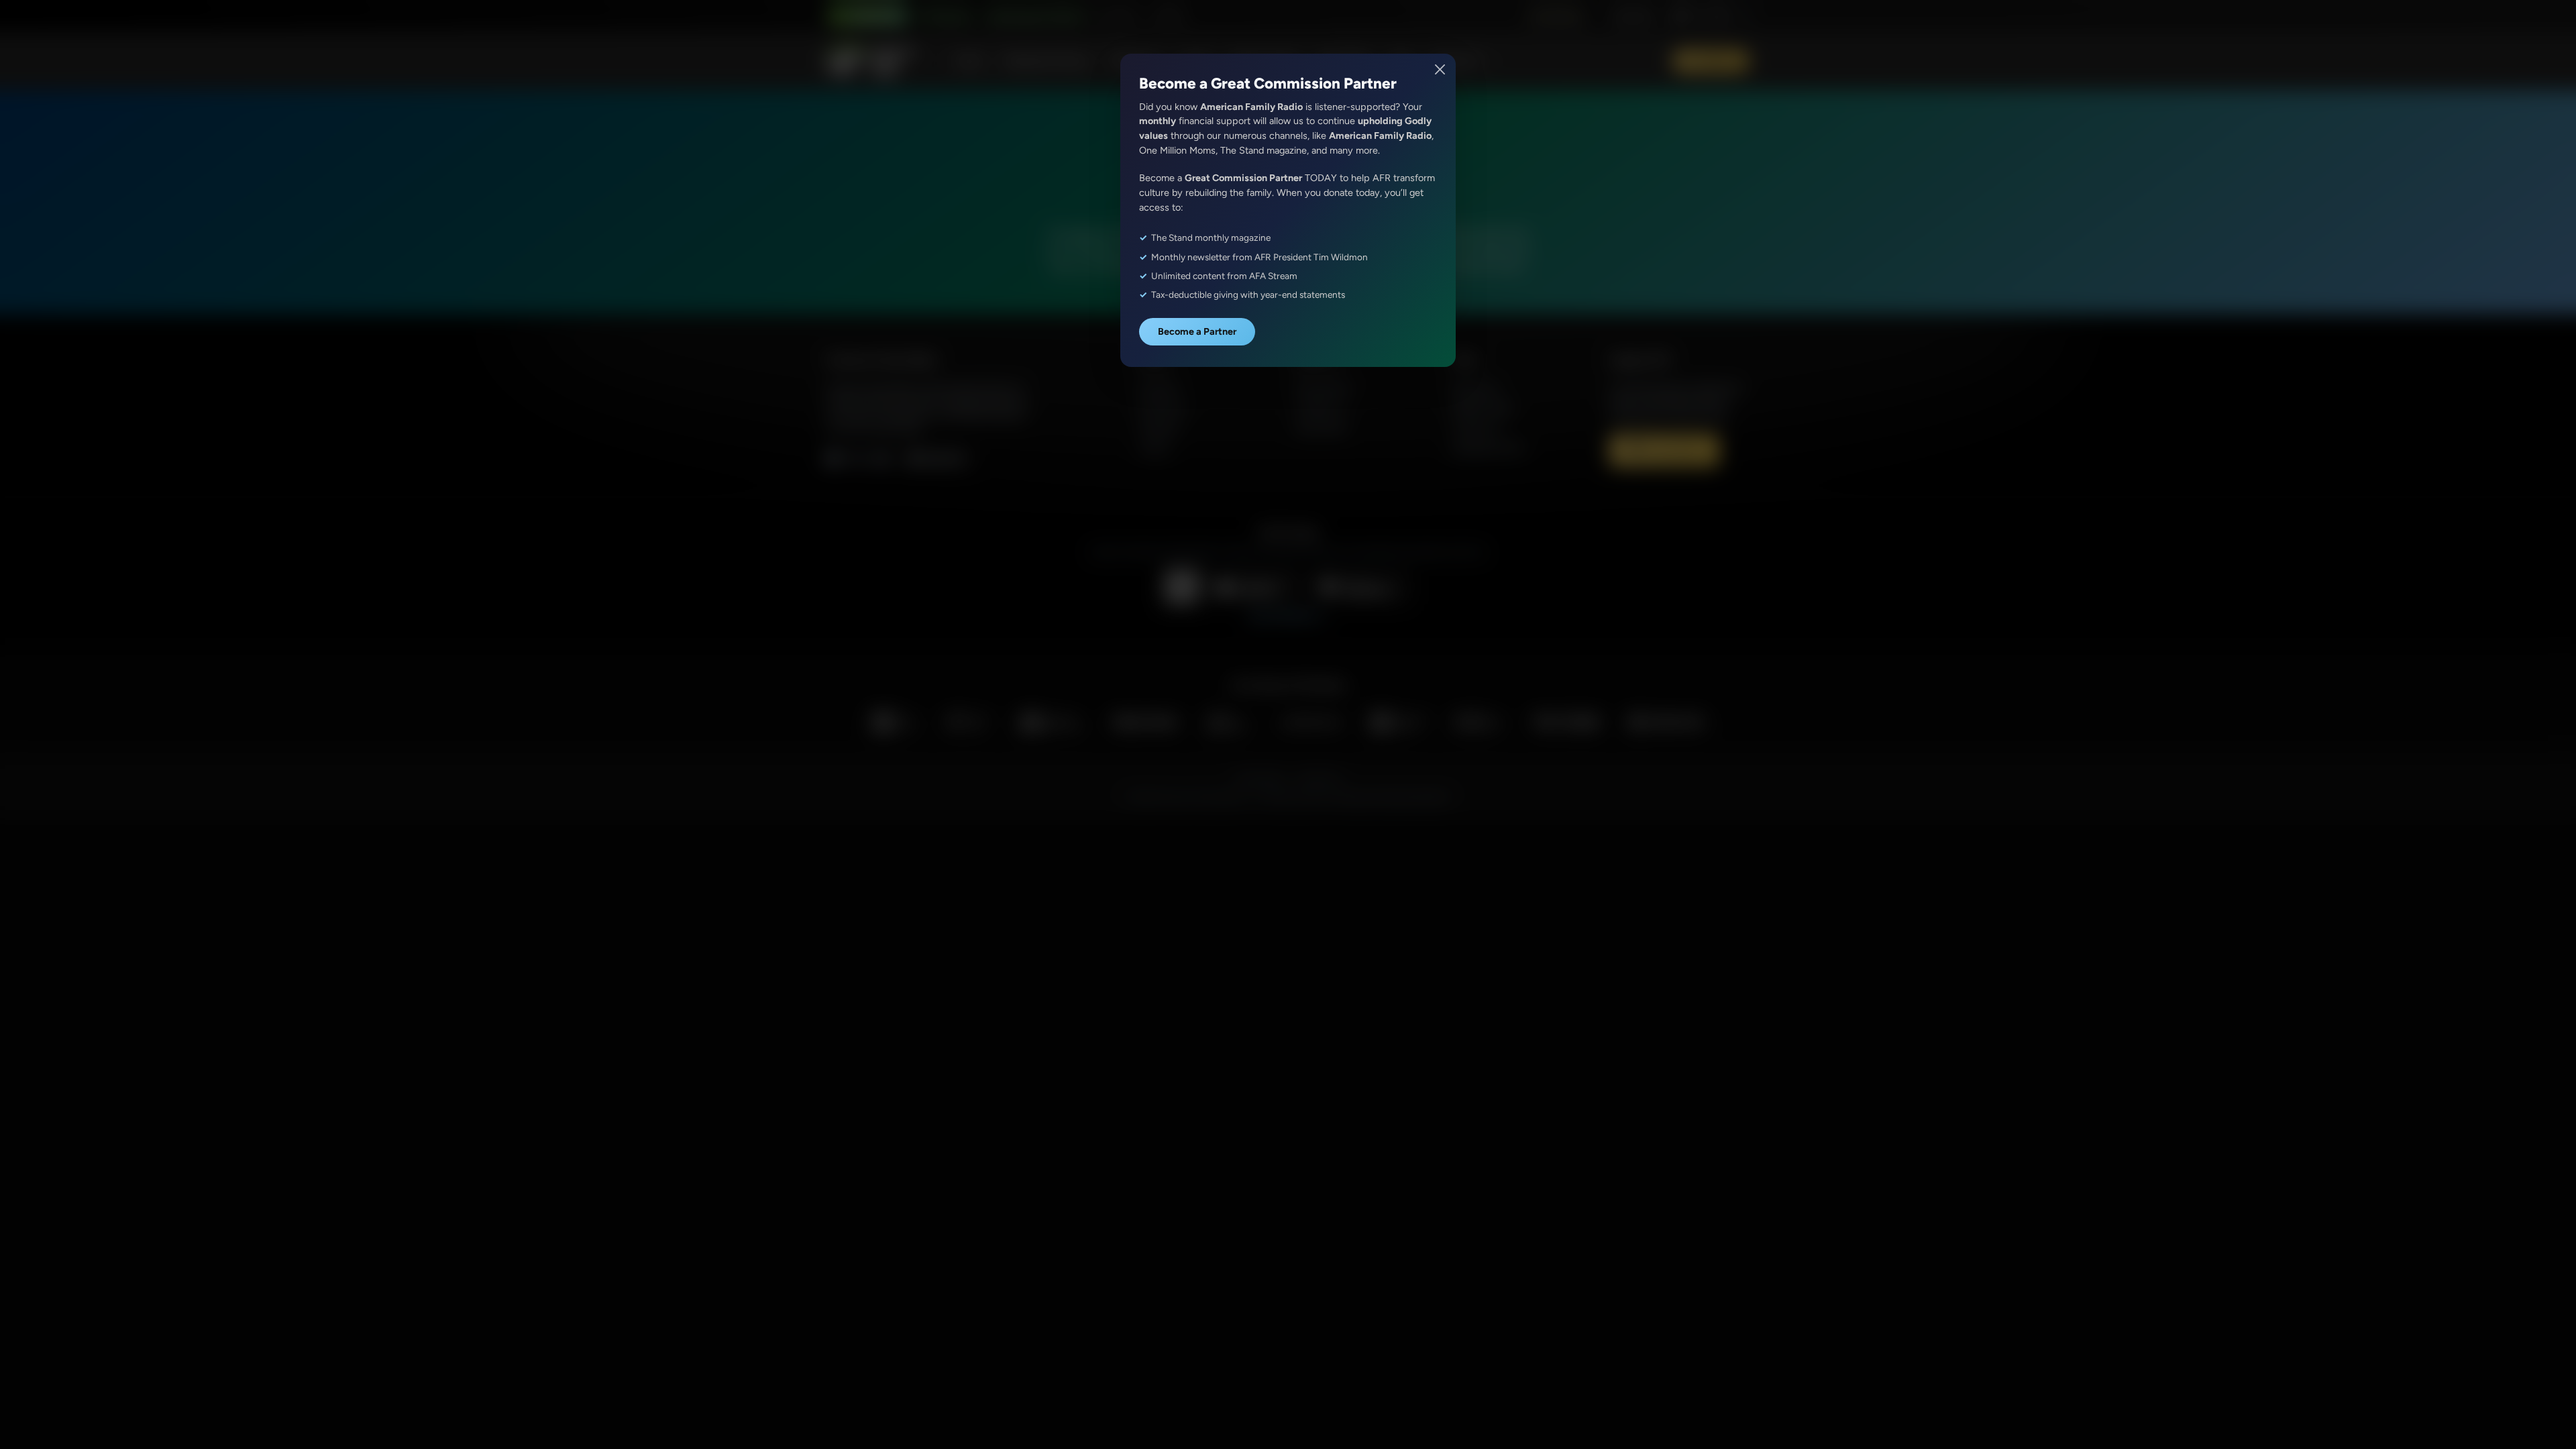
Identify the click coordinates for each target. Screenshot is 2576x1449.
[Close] (1441, 69)
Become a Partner (1197, 331)
